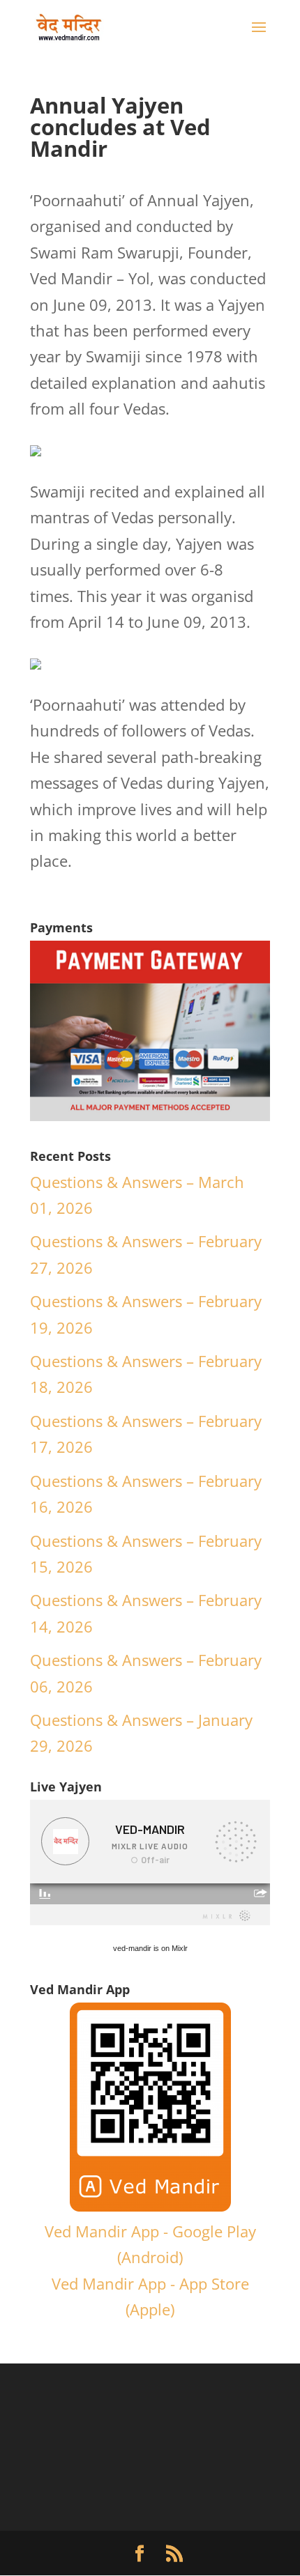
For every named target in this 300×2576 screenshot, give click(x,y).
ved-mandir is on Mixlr (150, 1948)
